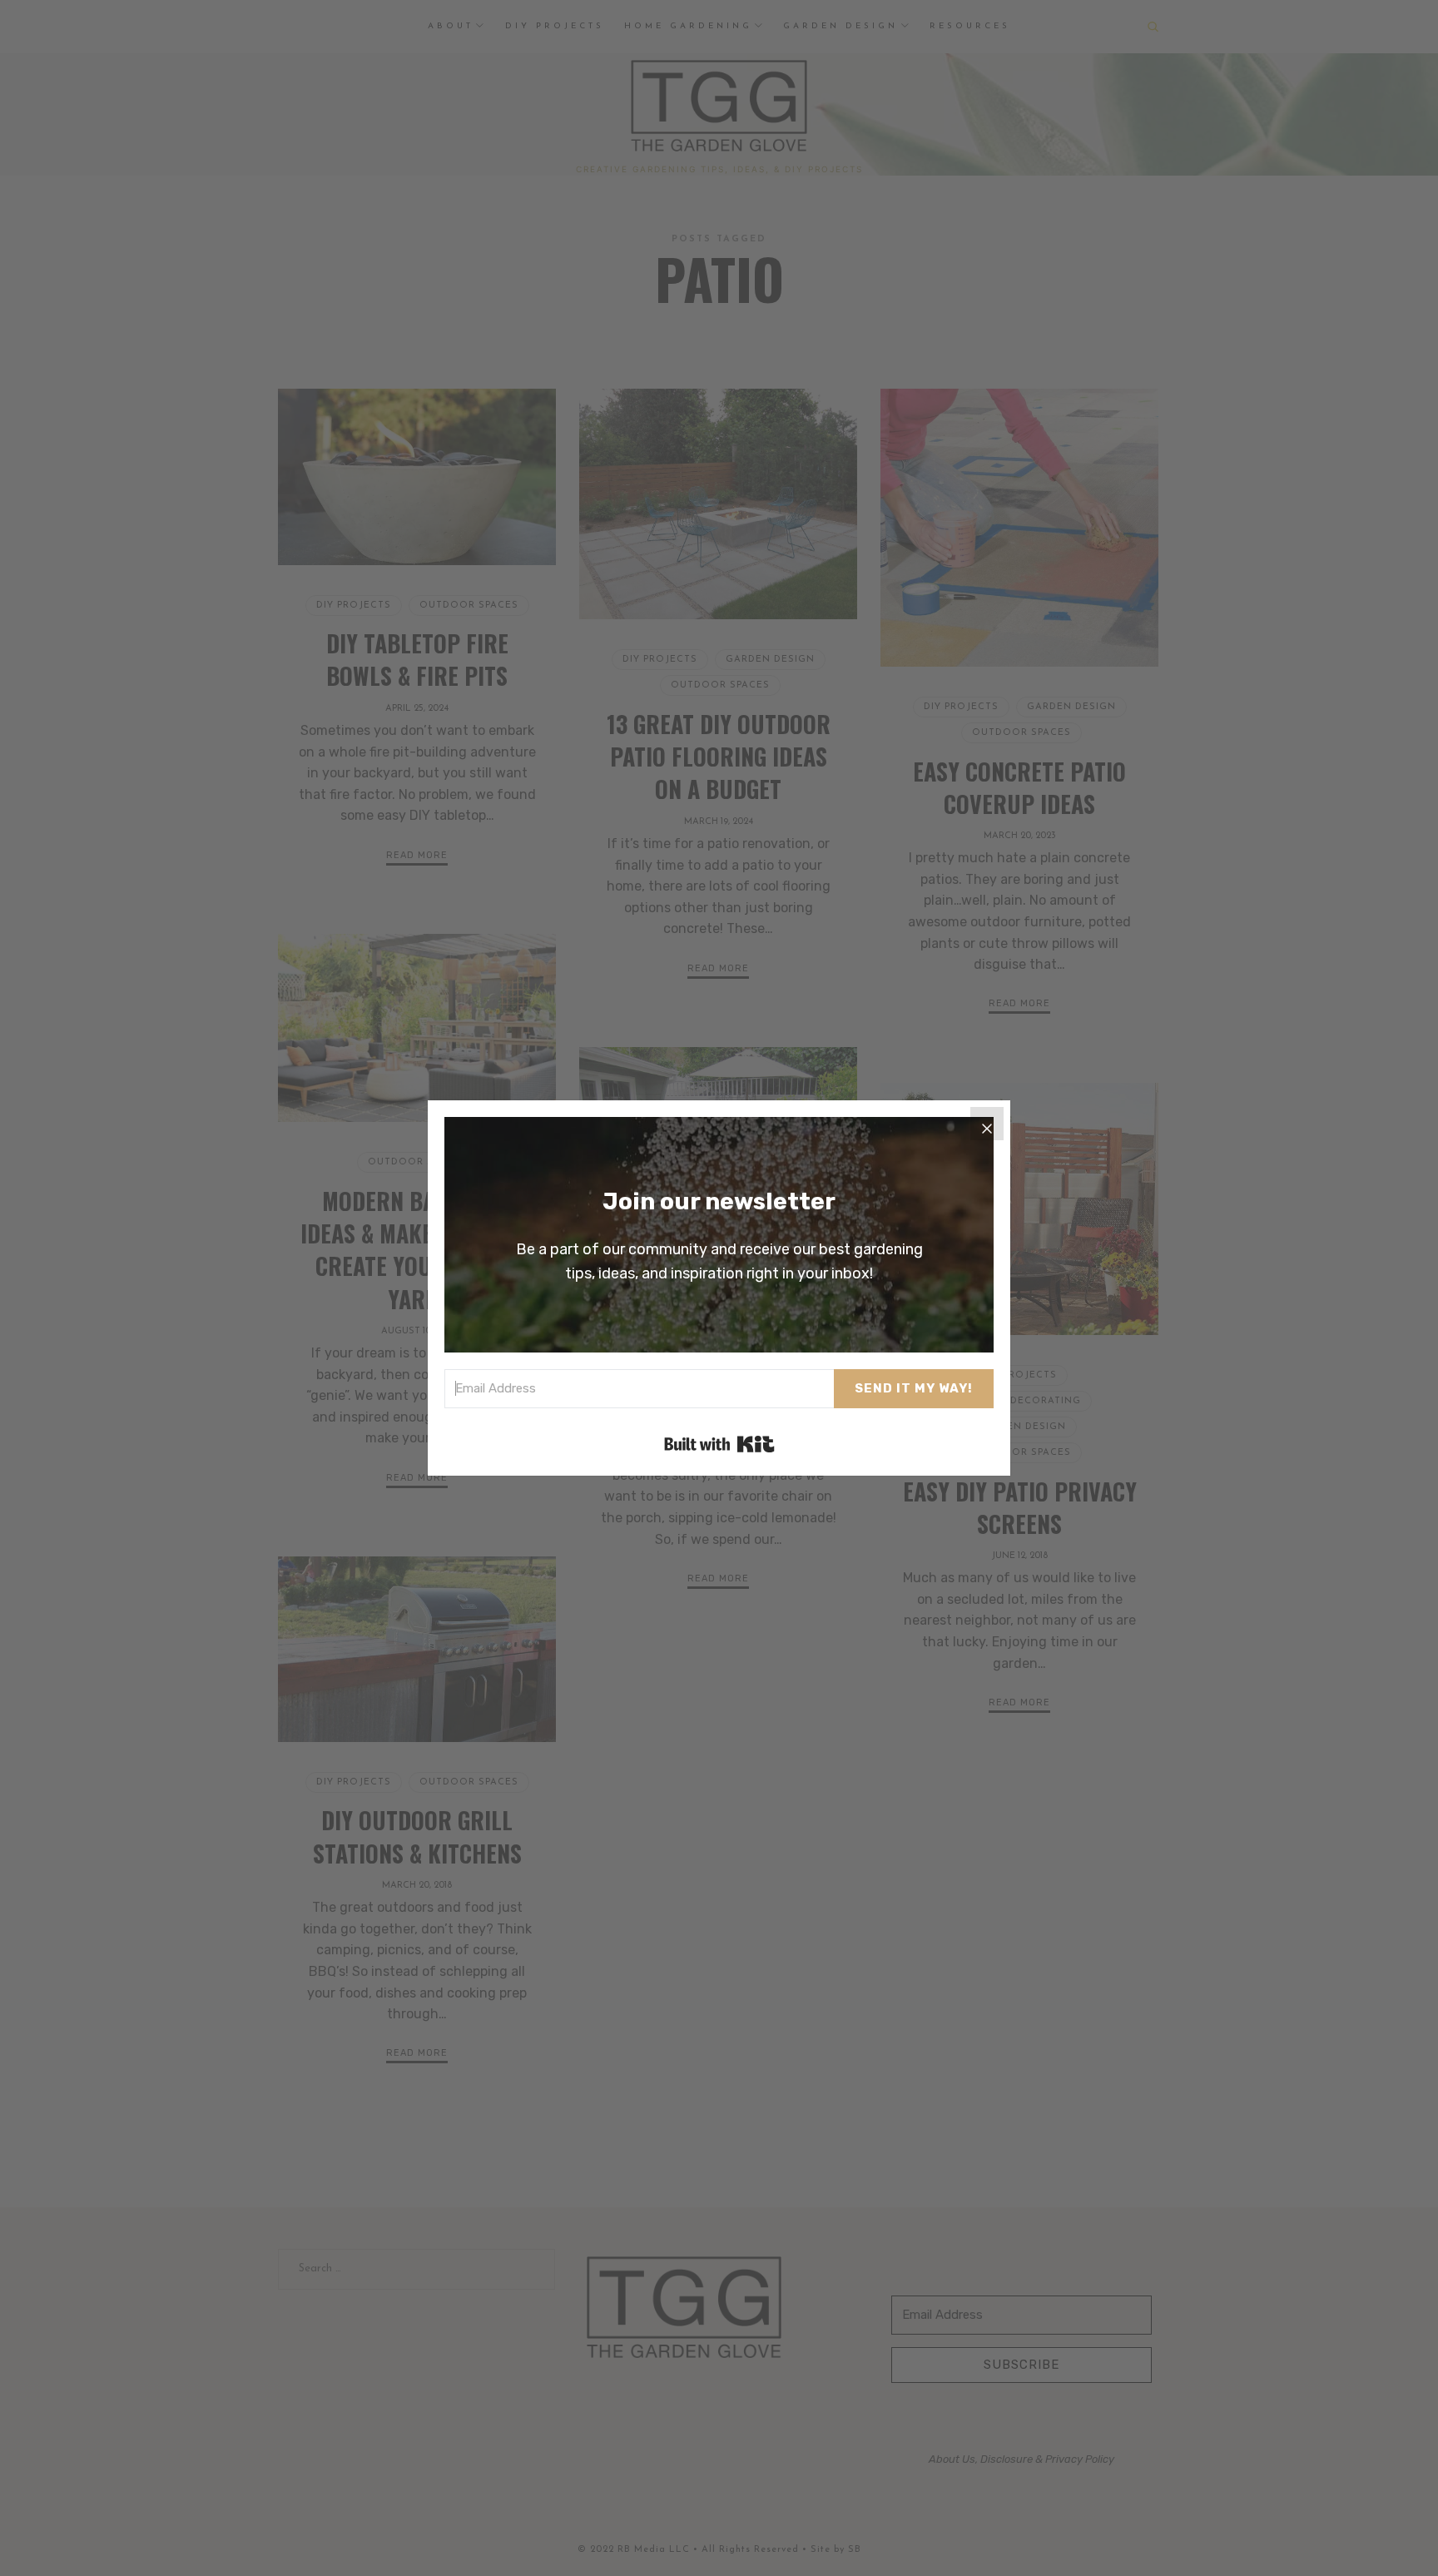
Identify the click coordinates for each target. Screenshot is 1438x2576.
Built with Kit (719, 1444)
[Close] (987, 1124)
